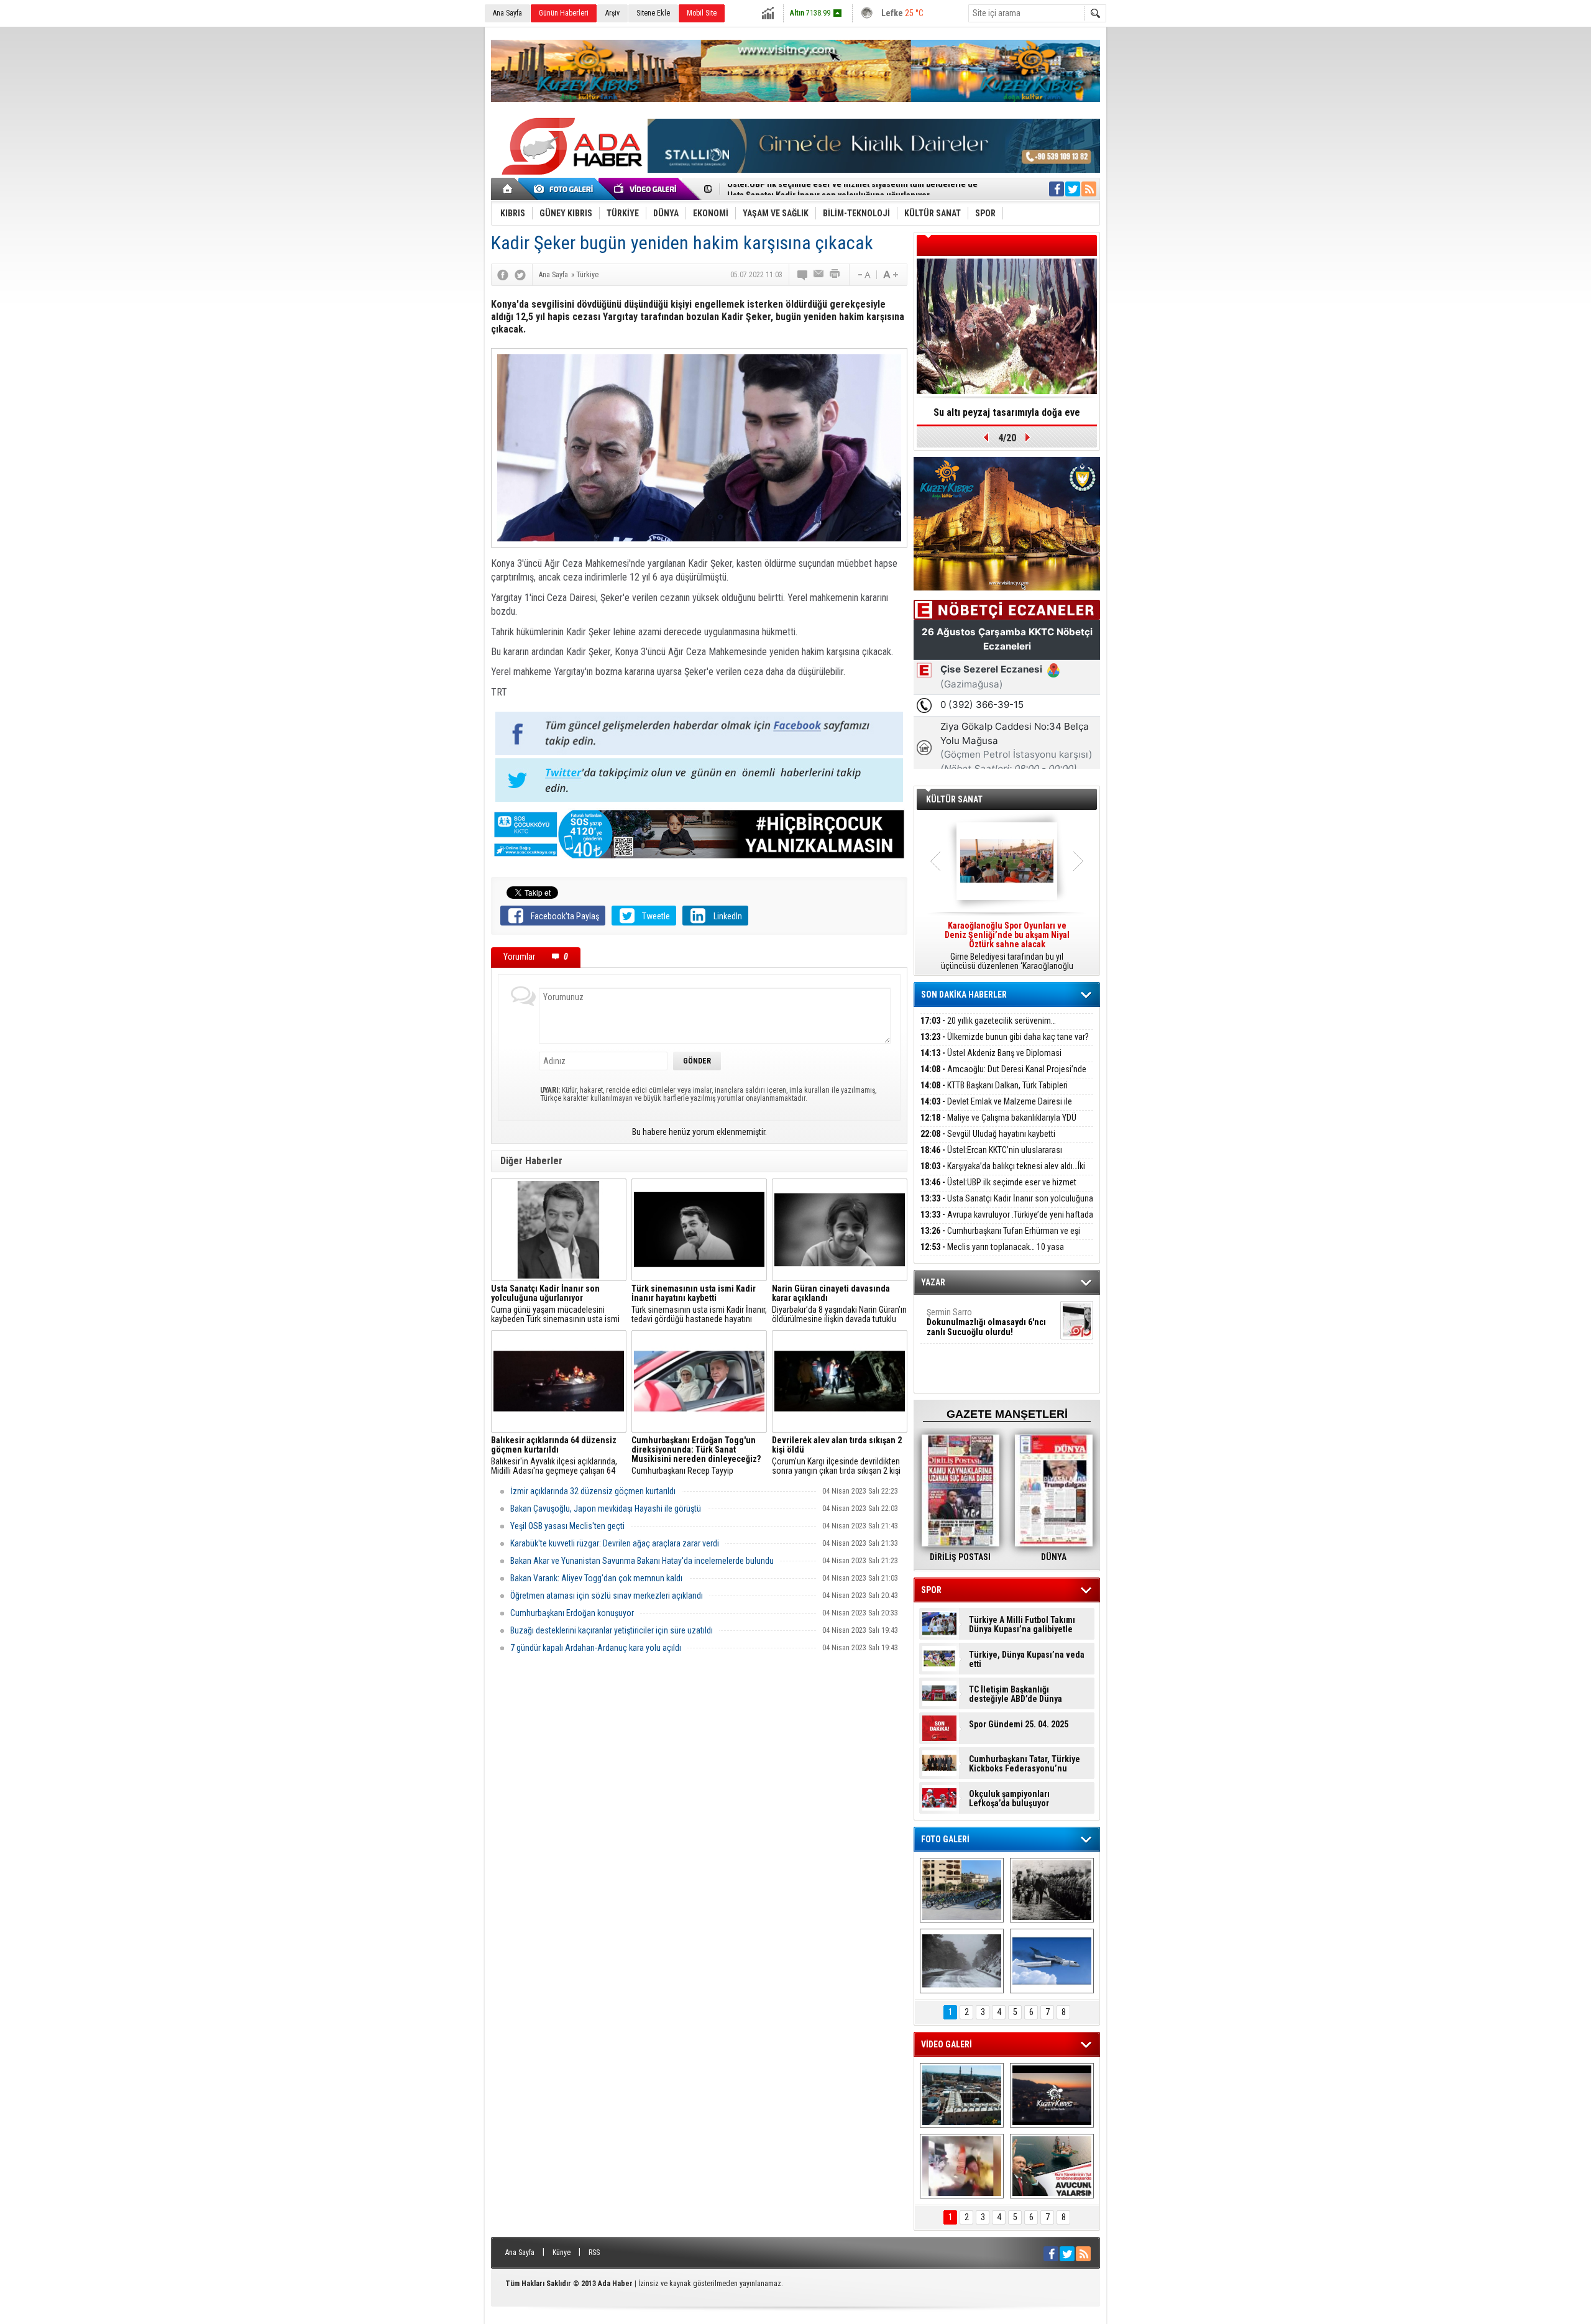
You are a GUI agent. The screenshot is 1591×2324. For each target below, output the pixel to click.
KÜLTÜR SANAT (954, 799)
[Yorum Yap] (803, 275)
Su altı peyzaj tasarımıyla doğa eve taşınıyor (1007, 416)
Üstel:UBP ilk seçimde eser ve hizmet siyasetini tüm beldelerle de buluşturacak (998, 1189)
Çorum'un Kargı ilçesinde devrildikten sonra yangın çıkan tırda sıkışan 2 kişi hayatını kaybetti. (837, 1456)
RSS (594, 2253)
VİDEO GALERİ (947, 2044)
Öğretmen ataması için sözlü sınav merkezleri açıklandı (607, 1596)
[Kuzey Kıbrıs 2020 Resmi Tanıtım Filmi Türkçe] (1052, 2095)
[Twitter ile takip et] (1073, 189)
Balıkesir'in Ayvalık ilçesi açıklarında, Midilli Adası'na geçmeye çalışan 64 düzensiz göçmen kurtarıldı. (554, 1456)
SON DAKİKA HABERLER (964, 994)
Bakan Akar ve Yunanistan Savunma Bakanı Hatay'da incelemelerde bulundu (642, 1561)
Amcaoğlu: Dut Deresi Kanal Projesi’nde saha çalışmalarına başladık (1003, 1076)
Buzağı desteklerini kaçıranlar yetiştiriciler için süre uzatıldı (612, 1630)
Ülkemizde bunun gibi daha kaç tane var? (1005, 1037)
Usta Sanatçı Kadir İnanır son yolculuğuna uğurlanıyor (828, 190)
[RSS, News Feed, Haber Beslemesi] (1089, 189)
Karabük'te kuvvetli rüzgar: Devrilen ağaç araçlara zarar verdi (615, 1543)
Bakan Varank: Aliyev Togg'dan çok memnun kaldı (596, 1578)
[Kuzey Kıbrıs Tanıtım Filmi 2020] (962, 2095)
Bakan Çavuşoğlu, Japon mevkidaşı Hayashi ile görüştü (606, 1509)
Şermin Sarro (986, 1322)
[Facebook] (503, 275)
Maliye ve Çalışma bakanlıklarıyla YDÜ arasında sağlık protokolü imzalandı (998, 1125)
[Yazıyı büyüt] (891, 275)
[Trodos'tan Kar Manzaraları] (962, 1961)
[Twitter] (520, 275)
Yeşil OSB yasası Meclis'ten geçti (567, 1526)
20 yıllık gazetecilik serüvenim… (988, 1021)
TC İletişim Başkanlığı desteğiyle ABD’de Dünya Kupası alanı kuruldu (1016, 1694)
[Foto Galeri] (566, 189)
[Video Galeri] (646, 189)
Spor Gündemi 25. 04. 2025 (1019, 1725)
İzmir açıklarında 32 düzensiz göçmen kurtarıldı (593, 1491)
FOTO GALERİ (945, 1839)
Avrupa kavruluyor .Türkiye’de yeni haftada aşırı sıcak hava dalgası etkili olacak (1007, 1222)
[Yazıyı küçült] (863, 275)
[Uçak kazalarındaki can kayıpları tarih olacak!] (1052, 1961)
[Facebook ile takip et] (1057, 189)
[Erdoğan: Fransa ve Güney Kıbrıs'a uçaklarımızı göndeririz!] (1052, 2166)
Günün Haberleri (564, 13)
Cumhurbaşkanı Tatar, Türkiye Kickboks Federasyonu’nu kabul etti (1025, 1764)
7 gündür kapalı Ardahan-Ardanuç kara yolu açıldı (596, 1648)
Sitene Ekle (653, 13)
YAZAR (933, 1282)
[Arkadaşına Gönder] (819, 275)
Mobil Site (702, 13)
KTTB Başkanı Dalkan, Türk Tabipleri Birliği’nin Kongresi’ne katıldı (994, 1092)
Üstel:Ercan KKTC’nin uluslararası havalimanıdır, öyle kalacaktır (991, 1157)
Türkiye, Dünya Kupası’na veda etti (1027, 1660)
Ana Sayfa (507, 13)
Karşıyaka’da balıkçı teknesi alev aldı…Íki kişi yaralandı (1003, 1173)
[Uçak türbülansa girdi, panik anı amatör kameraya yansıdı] (962, 2166)
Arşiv (612, 13)
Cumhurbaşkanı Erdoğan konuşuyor (572, 1613)
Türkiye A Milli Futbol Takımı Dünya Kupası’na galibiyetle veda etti (1022, 1625)
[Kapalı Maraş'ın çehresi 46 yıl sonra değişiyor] (962, 1890)
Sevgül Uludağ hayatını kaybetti (988, 1134)
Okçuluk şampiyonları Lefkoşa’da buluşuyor (1009, 1799)
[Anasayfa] (508, 189)
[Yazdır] (835, 275)
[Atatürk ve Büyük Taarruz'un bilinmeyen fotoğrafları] (1052, 1890)
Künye (562, 2253)
